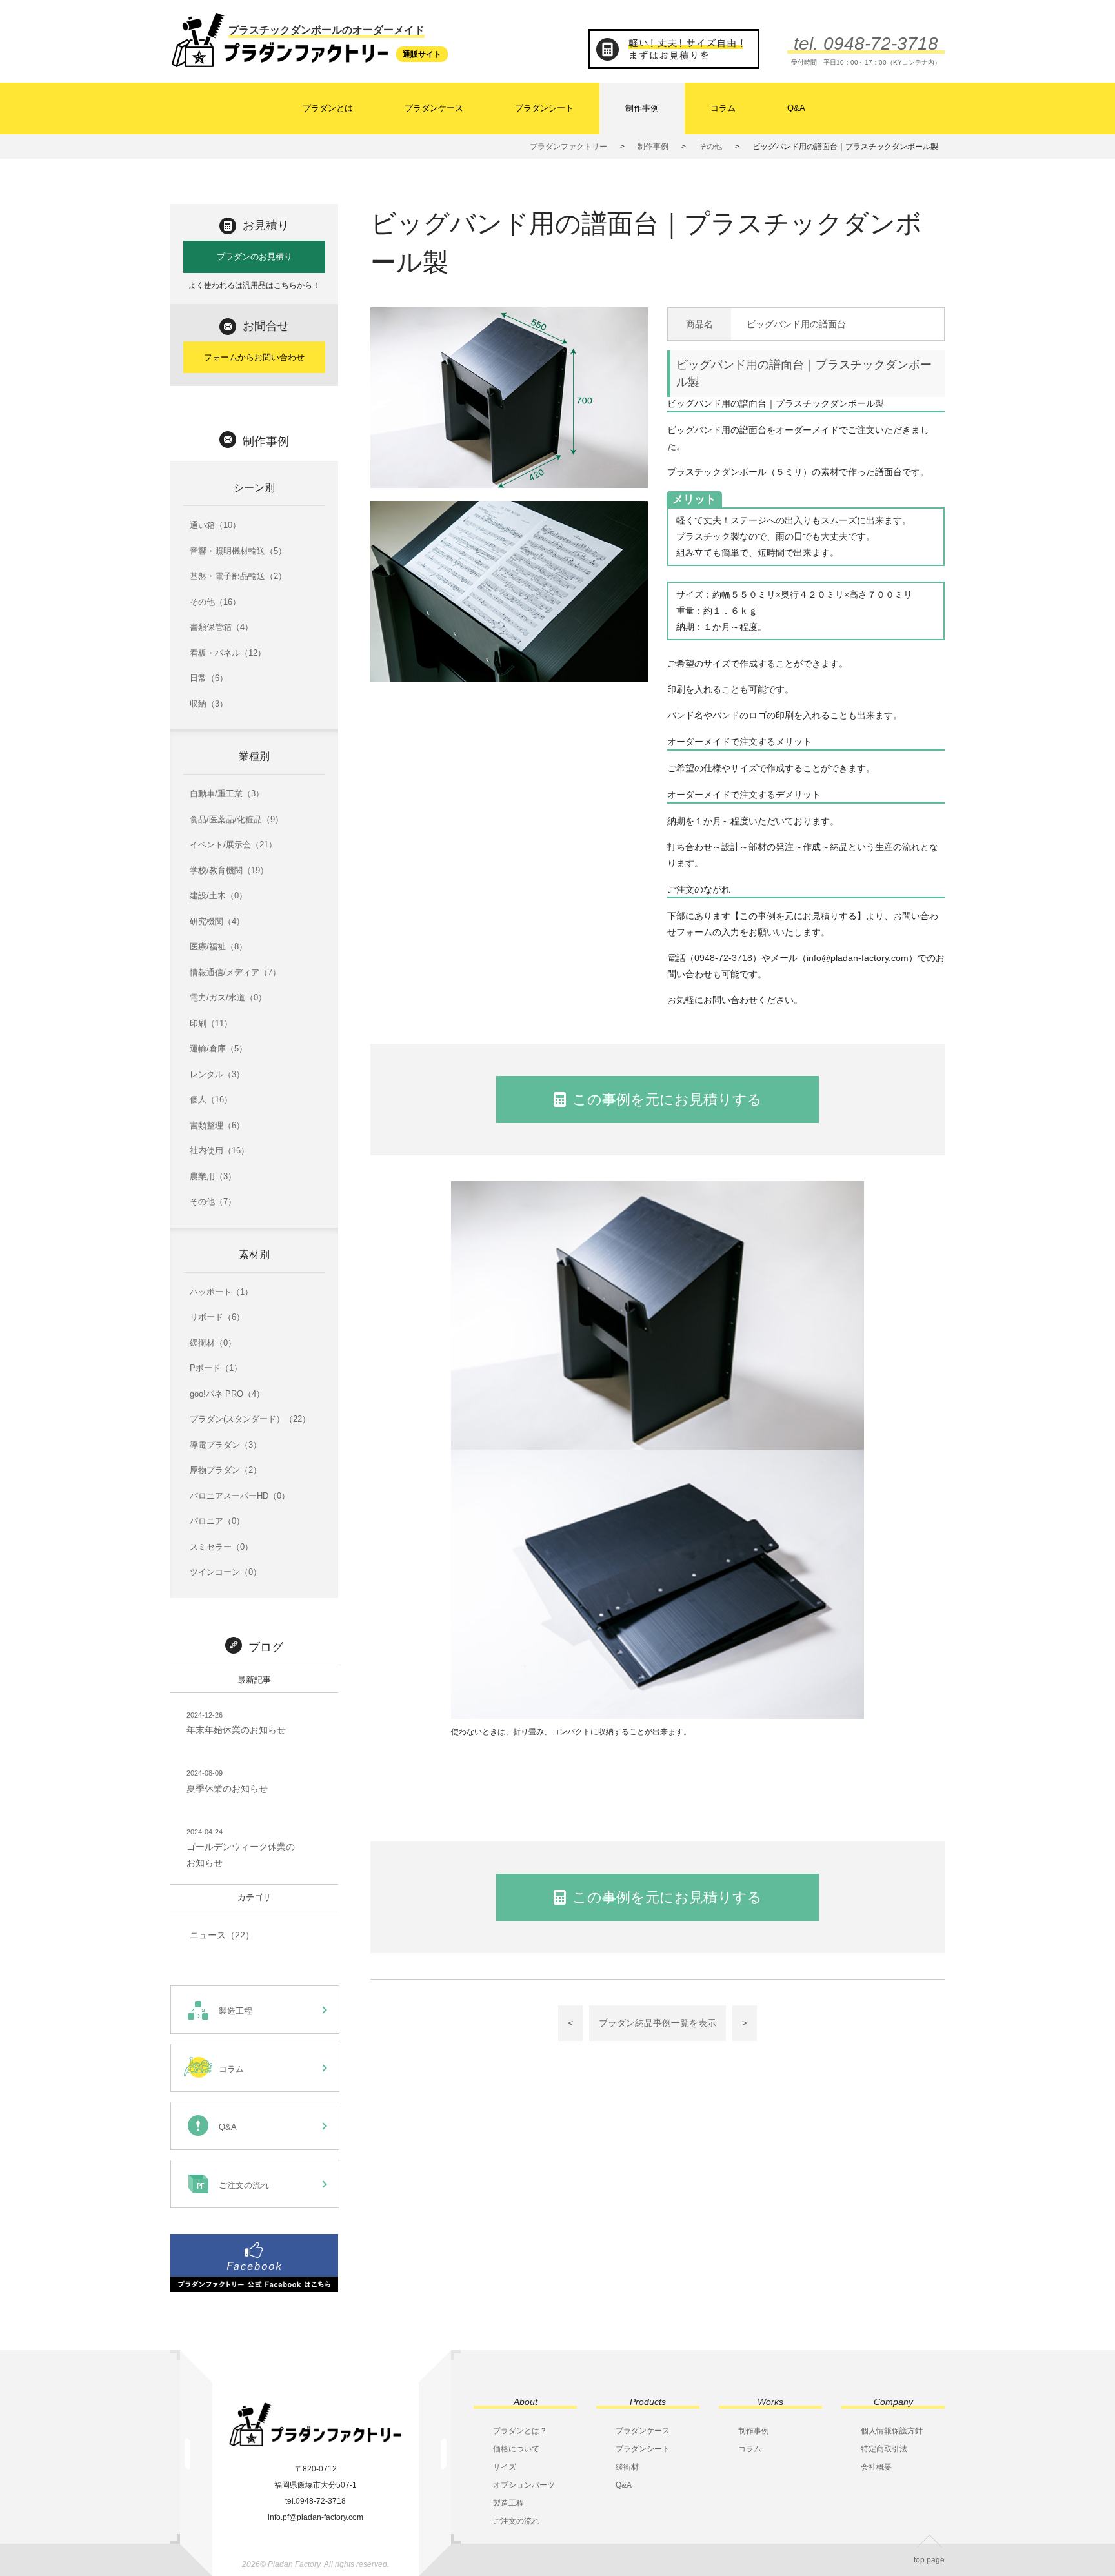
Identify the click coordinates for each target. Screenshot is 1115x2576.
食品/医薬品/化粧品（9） (236, 819)
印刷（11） (211, 1023)
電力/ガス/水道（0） (228, 998)
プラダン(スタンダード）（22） (250, 1419)
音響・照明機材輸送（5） (238, 551)
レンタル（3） (217, 1074)
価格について (516, 2449)
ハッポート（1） (221, 1292)
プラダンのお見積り (255, 257)
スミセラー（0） (221, 1547)
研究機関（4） (217, 921)
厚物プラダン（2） (226, 1470)
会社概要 (876, 2467)
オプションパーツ (524, 2485)
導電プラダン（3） (226, 1445)
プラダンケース (434, 108)
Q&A (796, 108)
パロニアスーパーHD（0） (240, 1496)
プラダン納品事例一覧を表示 (658, 2023)
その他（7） (213, 1202)
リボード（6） (217, 1317)
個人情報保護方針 (892, 2431)
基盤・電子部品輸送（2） (238, 576)
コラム (723, 108)
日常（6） (209, 678)
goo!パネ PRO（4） (227, 1394)
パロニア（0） (217, 1521)
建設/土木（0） (218, 896)
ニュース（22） (222, 1935)
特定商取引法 (884, 2449)
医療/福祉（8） (218, 947)
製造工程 (508, 2503)
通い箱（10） (215, 525)
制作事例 (642, 108)
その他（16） (215, 602)
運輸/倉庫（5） (218, 1049)
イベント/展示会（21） (233, 845)
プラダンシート (544, 108)
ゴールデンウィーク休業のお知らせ (241, 1848)
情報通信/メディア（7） (235, 972)
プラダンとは (328, 108)
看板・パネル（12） (228, 653)
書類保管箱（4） (221, 627)
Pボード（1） (216, 1368)
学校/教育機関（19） (229, 870)
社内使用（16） (219, 1151)
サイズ (505, 2467)
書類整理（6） (217, 1125)
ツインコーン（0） (226, 1572)
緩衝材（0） (213, 1343)
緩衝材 (627, 2467)
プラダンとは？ (520, 2431)
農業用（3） (213, 1176)
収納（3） (209, 704)
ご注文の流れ (516, 2521)
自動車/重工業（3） (227, 794)
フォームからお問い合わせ (254, 357)
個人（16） (211, 1100)
